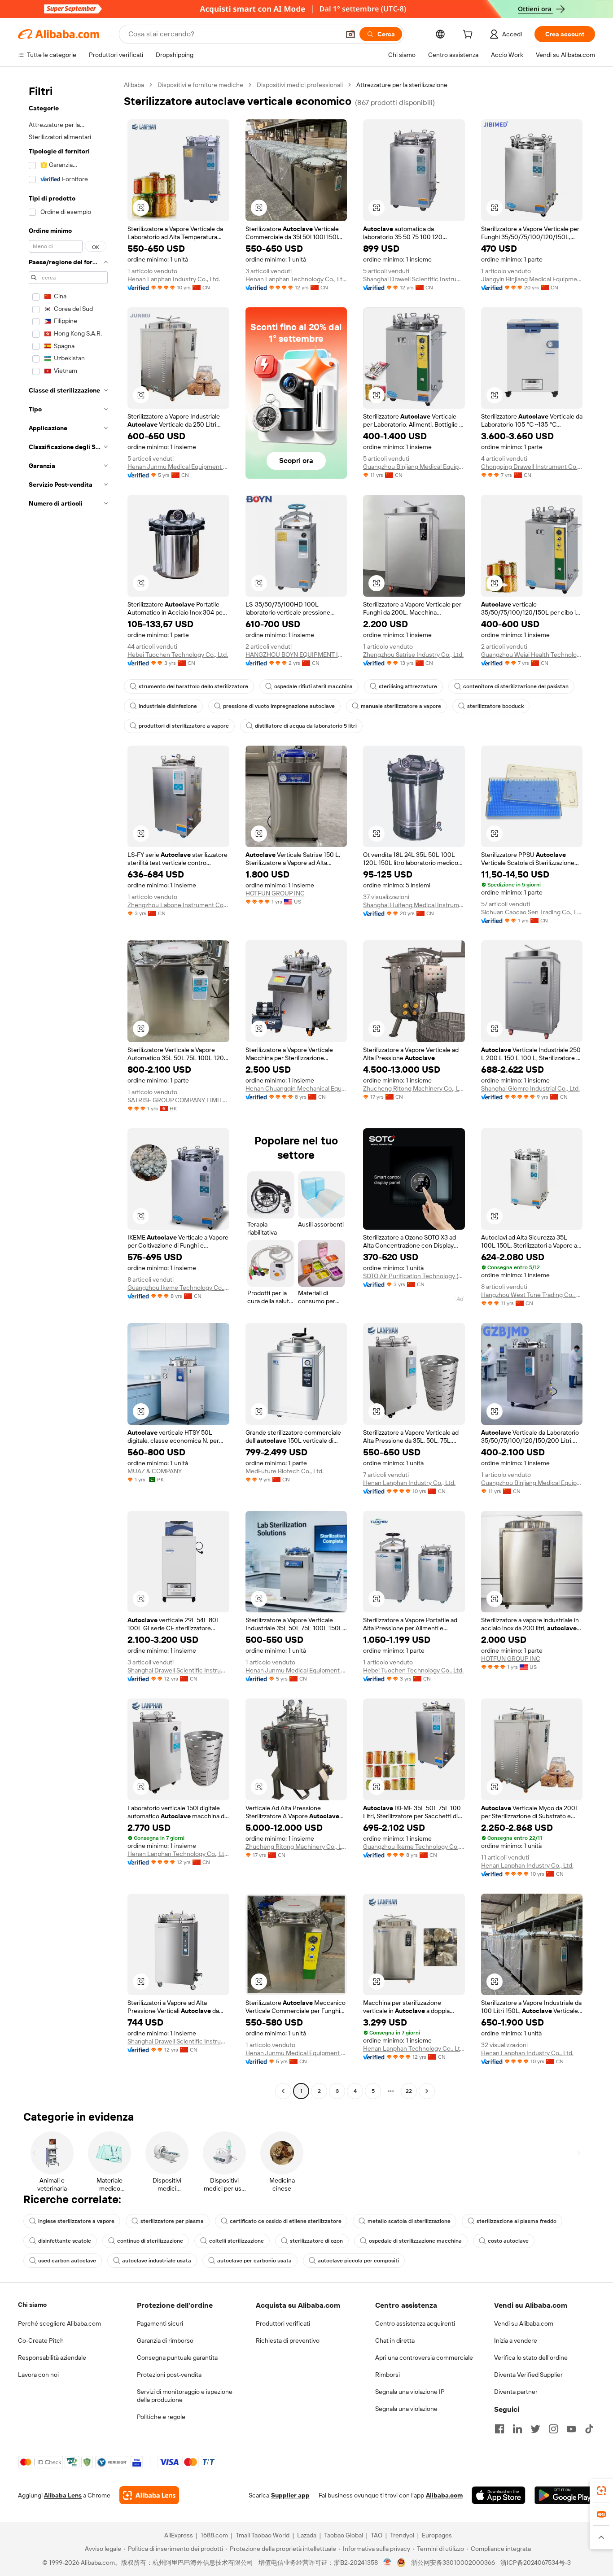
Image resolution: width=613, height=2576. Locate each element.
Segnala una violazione (406, 2409)
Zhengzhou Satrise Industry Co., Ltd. (413, 655)
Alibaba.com (444, 2495)
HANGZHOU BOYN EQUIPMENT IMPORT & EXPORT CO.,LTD (296, 655)
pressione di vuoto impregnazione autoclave (279, 706)
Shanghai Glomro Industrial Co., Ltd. (530, 1088)
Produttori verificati (283, 2323)
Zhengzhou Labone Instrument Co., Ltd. (178, 905)
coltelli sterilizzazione (236, 2241)
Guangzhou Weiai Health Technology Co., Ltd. (532, 655)
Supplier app (290, 2495)
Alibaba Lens (63, 2495)
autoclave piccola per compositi (358, 2261)
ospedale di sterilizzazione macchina (415, 2241)
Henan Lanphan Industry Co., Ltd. (174, 279)
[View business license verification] (388, 2563)
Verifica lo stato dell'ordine (531, 2358)
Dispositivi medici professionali (300, 85)
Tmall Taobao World (263, 2535)
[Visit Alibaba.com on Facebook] (499, 2429)
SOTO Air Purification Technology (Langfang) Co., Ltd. (414, 1276)
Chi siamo (32, 2305)
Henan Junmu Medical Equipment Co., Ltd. (178, 467)
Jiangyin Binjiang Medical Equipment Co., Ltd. (532, 279)
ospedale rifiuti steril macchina (313, 686)
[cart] (469, 35)
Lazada (307, 2535)
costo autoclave (508, 2241)
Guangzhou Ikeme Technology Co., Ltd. (178, 1288)
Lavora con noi (38, 2375)
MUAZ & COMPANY (155, 1471)
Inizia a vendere (516, 2340)
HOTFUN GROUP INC (275, 893)
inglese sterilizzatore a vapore (76, 2221)
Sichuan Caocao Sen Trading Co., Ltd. (532, 912)
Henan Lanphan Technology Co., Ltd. (296, 279)
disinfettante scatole (65, 2241)
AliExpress (179, 2535)
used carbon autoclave (67, 2261)
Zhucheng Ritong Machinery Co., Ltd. (414, 1088)
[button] (350, 34)
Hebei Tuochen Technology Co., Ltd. (178, 655)
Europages (437, 2535)
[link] (601, 2491)
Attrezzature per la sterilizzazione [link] (402, 85)
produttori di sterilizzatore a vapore (184, 726)
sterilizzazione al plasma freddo (517, 2221)
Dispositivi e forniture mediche (200, 85)
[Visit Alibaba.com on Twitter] (535, 2429)
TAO (377, 2535)
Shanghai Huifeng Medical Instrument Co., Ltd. (414, 905)
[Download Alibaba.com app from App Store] (499, 2495)
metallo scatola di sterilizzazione (409, 2221)
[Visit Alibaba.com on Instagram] (553, 2429)
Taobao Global (344, 2535)
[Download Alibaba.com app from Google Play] (565, 2495)
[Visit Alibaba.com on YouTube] (571, 2429)
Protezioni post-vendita (169, 2375)
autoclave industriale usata (157, 2261)
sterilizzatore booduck (495, 706)
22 (409, 2091)
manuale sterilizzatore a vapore (401, 706)
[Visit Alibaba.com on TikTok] (589, 2429)
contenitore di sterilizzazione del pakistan (516, 686)
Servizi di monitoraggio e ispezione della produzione (185, 2396)
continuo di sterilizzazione (150, 2241)
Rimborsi (388, 2375)
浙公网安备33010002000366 (453, 2563)
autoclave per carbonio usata (254, 2261)
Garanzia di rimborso (165, 2340)
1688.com (214, 2535)
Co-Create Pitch (41, 2340)
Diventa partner (516, 2392)
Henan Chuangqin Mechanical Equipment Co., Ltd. (296, 1088)
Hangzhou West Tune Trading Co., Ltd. (532, 1295)
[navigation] (68, 1089)
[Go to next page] (427, 2091)
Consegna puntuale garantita (177, 2358)
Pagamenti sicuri (160, 2323)
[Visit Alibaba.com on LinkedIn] (517, 2429)
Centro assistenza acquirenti (415, 2323)
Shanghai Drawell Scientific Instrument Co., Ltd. (414, 279)
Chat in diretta (395, 2340)
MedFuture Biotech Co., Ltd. (285, 1471)
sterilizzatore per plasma (172, 2221)
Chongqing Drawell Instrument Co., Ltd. (532, 467)
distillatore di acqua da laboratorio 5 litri (306, 726)
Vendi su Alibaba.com (524, 2323)
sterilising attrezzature (408, 686)
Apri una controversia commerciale (424, 2358)
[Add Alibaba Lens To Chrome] (149, 2495)
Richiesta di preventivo (288, 2340)
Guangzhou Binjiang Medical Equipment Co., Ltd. (414, 467)
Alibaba (134, 85)
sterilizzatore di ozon (316, 2241)
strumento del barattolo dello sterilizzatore (193, 686)
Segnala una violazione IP (410, 2392)
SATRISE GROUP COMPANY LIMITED (178, 1100)
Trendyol (402, 2535)
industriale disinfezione (168, 706)
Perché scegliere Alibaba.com (59, 2323)
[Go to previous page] (283, 2091)
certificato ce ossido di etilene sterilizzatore (286, 2221)
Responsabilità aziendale (52, 2358)
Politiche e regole (161, 2417)
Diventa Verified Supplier (528, 2375)
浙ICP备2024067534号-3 (536, 2563)
